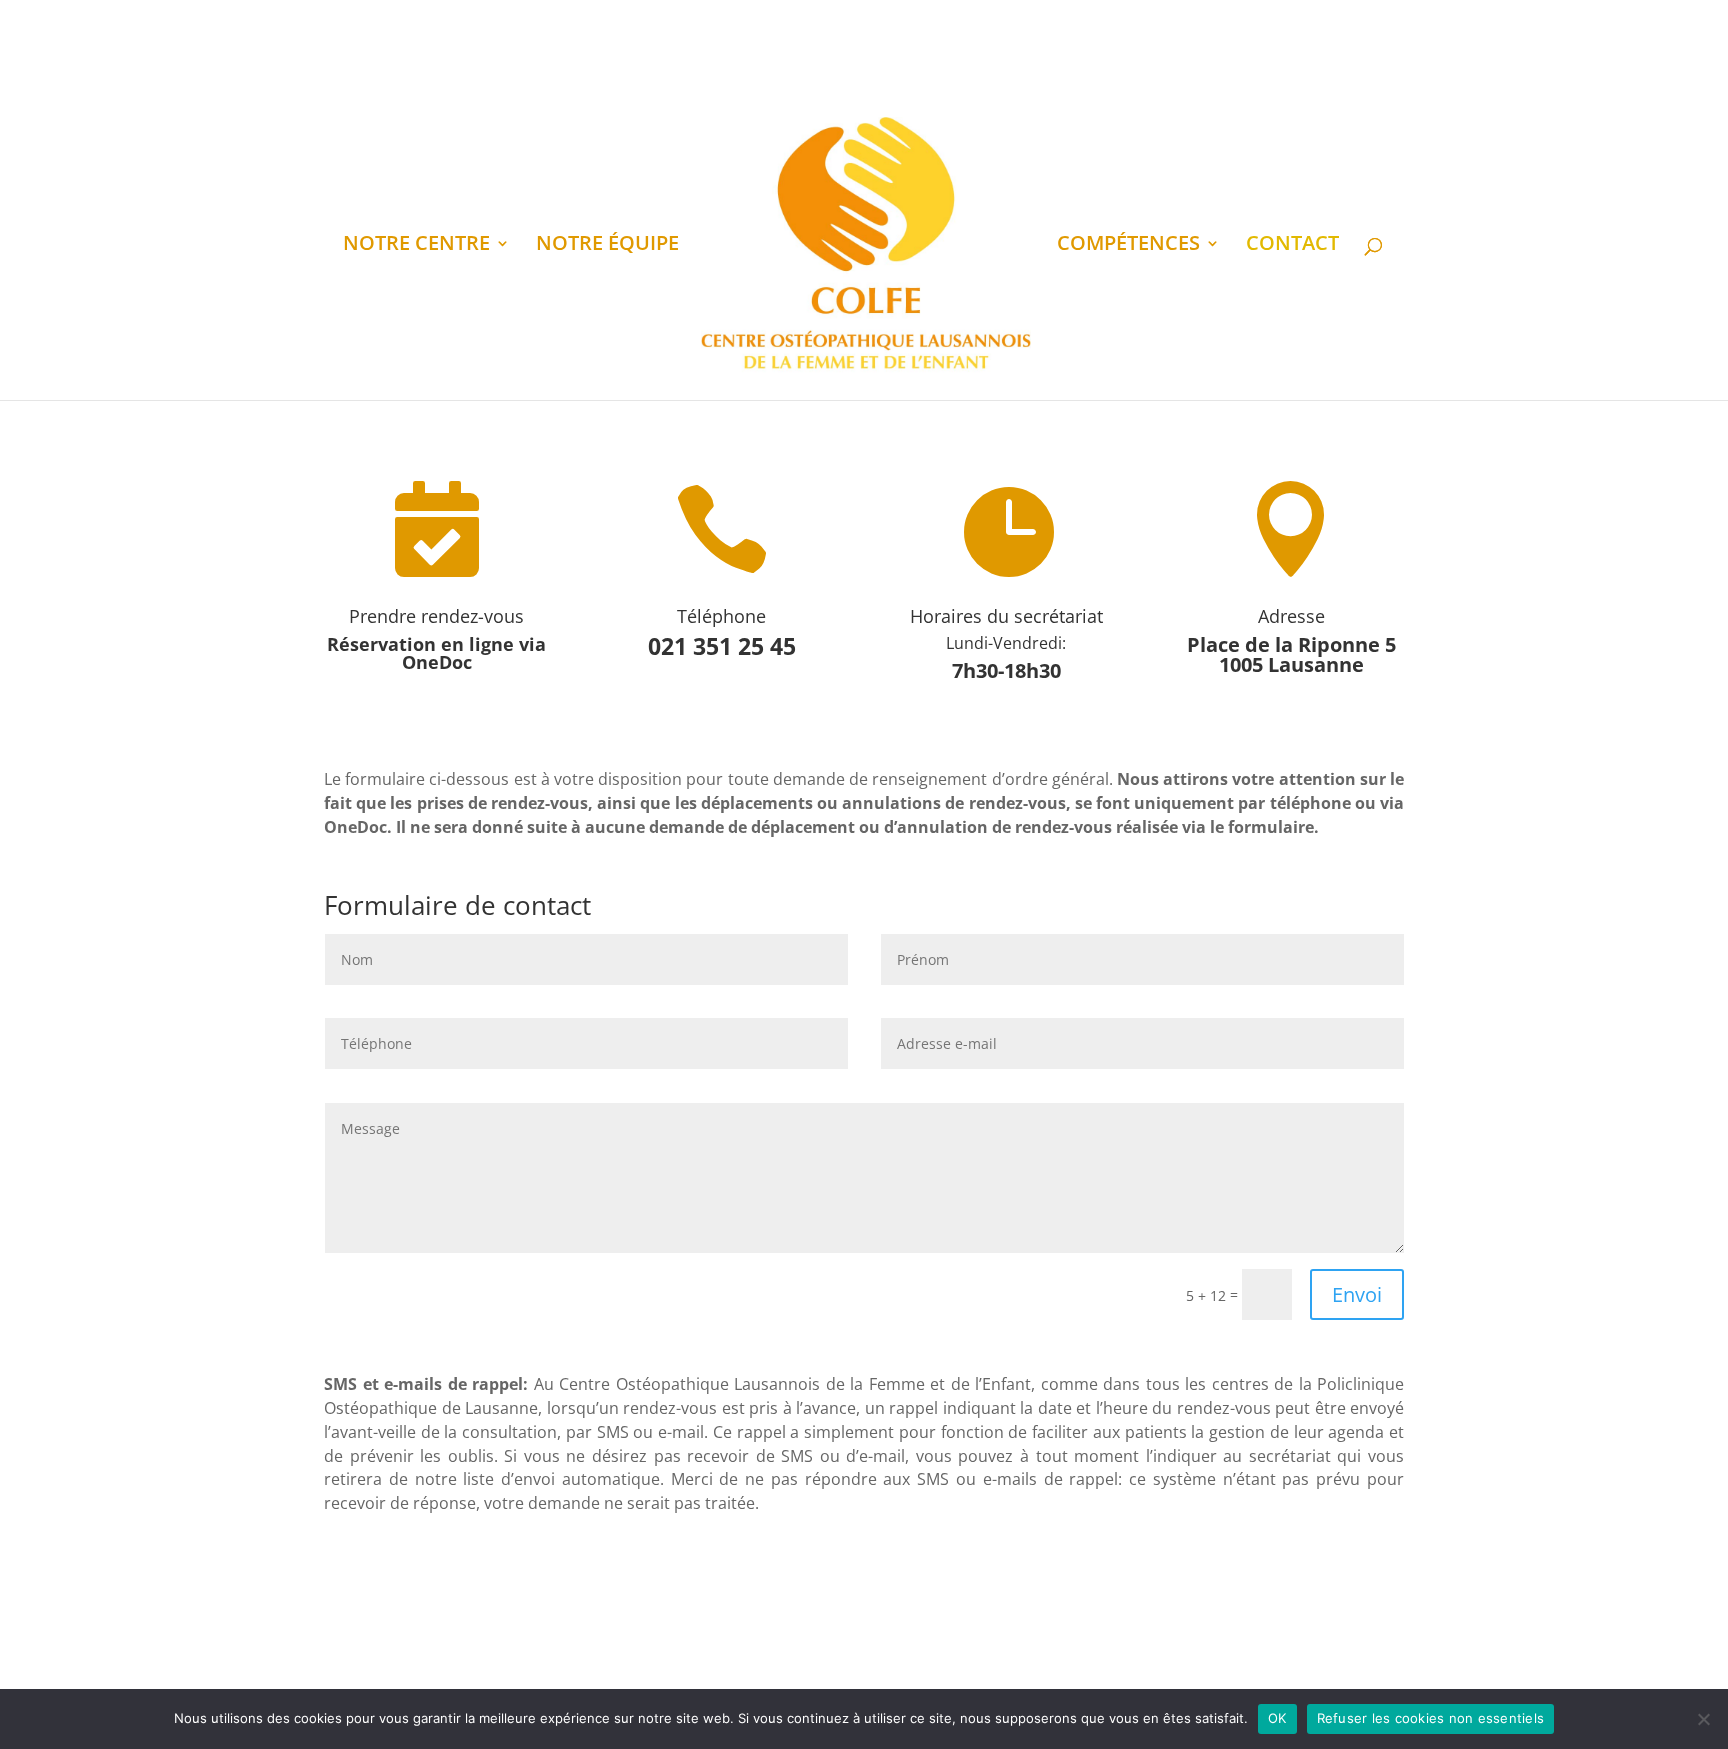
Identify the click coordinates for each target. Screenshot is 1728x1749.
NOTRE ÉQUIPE (607, 246)
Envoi (1357, 1294)
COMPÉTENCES (1128, 246)
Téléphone (721, 616)
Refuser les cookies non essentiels (1431, 1718)
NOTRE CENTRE (416, 246)
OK (1277, 1718)
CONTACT (1292, 246)
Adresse (1291, 616)
